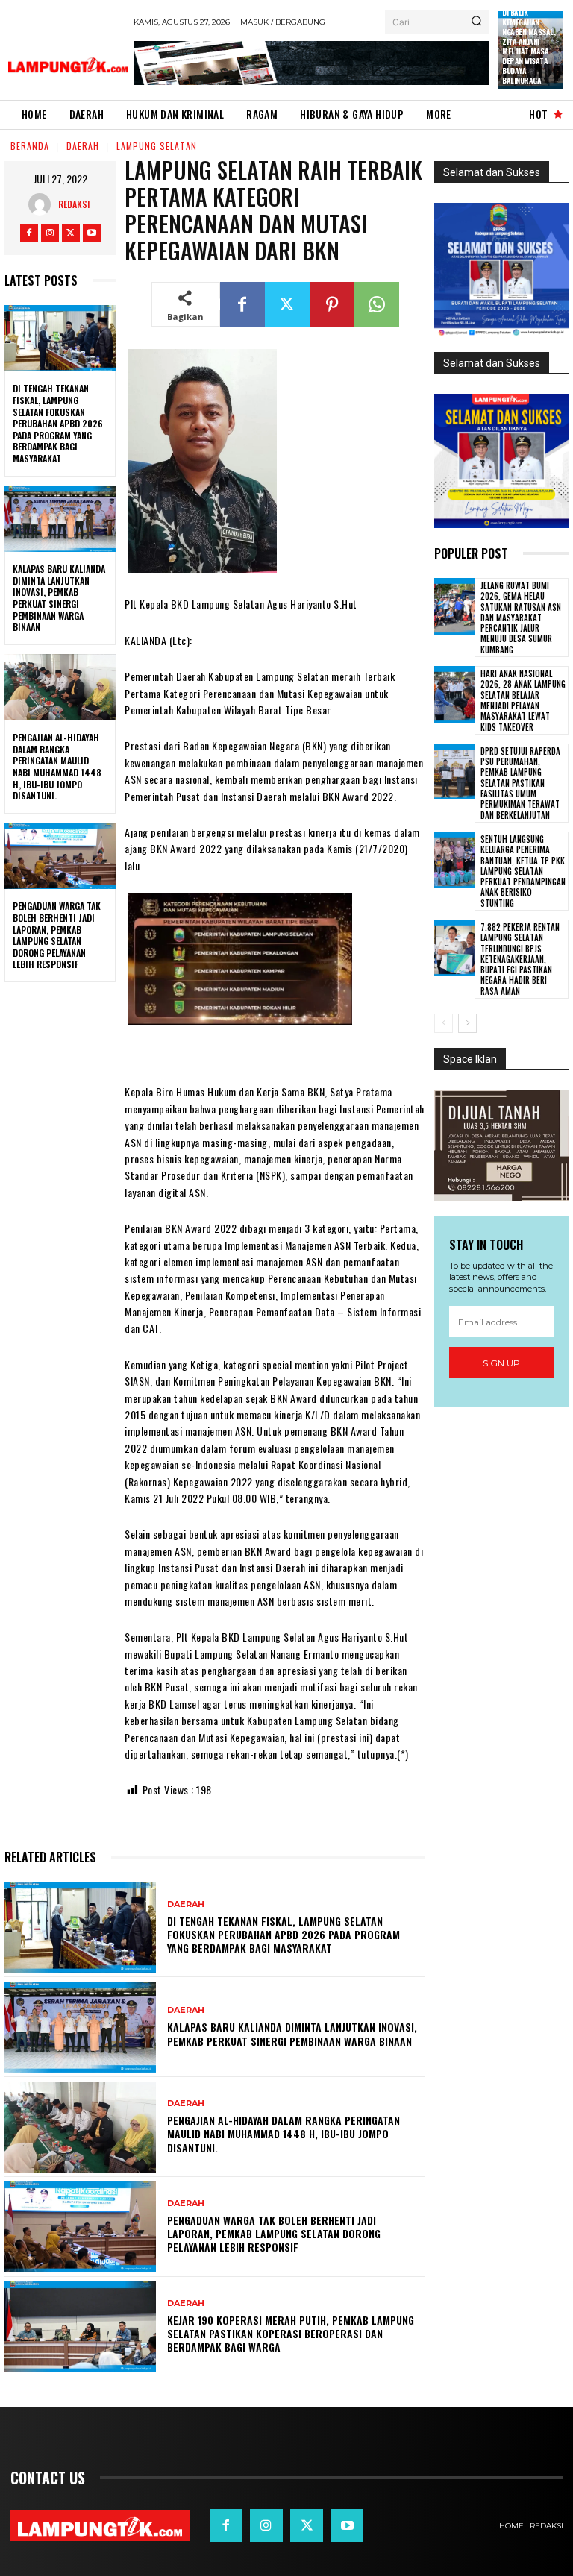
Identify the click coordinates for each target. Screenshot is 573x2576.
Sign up (501, 1363)
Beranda (30, 146)
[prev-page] (444, 1023)
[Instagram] (50, 233)
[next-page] (467, 1023)
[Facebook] (29, 233)
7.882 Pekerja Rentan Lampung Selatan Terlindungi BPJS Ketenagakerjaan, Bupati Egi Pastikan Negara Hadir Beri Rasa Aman (520, 959)
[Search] (476, 22)
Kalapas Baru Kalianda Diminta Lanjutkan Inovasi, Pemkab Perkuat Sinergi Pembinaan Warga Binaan (59, 598)
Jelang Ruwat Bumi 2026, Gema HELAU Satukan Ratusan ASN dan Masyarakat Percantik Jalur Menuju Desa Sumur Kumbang (521, 618)
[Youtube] (92, 233)
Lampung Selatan (157, 146)
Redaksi (74, 204)
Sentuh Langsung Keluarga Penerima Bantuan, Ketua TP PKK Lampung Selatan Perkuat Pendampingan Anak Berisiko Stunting (523, 871)
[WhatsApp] (377, 304)
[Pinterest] (332, 304)
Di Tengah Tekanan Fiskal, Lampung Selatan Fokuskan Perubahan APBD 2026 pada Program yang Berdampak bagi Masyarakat (58, 423)
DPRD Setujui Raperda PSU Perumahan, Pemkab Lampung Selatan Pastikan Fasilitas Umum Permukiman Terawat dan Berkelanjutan (520, 783)
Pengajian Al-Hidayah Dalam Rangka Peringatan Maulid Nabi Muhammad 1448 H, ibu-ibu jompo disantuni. (57, 766)
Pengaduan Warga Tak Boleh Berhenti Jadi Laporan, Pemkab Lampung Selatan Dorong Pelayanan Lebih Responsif (57, 935)
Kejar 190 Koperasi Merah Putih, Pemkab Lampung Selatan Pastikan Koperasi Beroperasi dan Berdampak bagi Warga (291, 2333)
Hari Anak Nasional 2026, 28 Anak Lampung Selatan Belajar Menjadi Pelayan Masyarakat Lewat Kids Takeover (523, 700)
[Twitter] (71, 233)
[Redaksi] (43, 204)
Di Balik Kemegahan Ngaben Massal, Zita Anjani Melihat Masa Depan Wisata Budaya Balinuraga (529, 46)
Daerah (83, 146)
